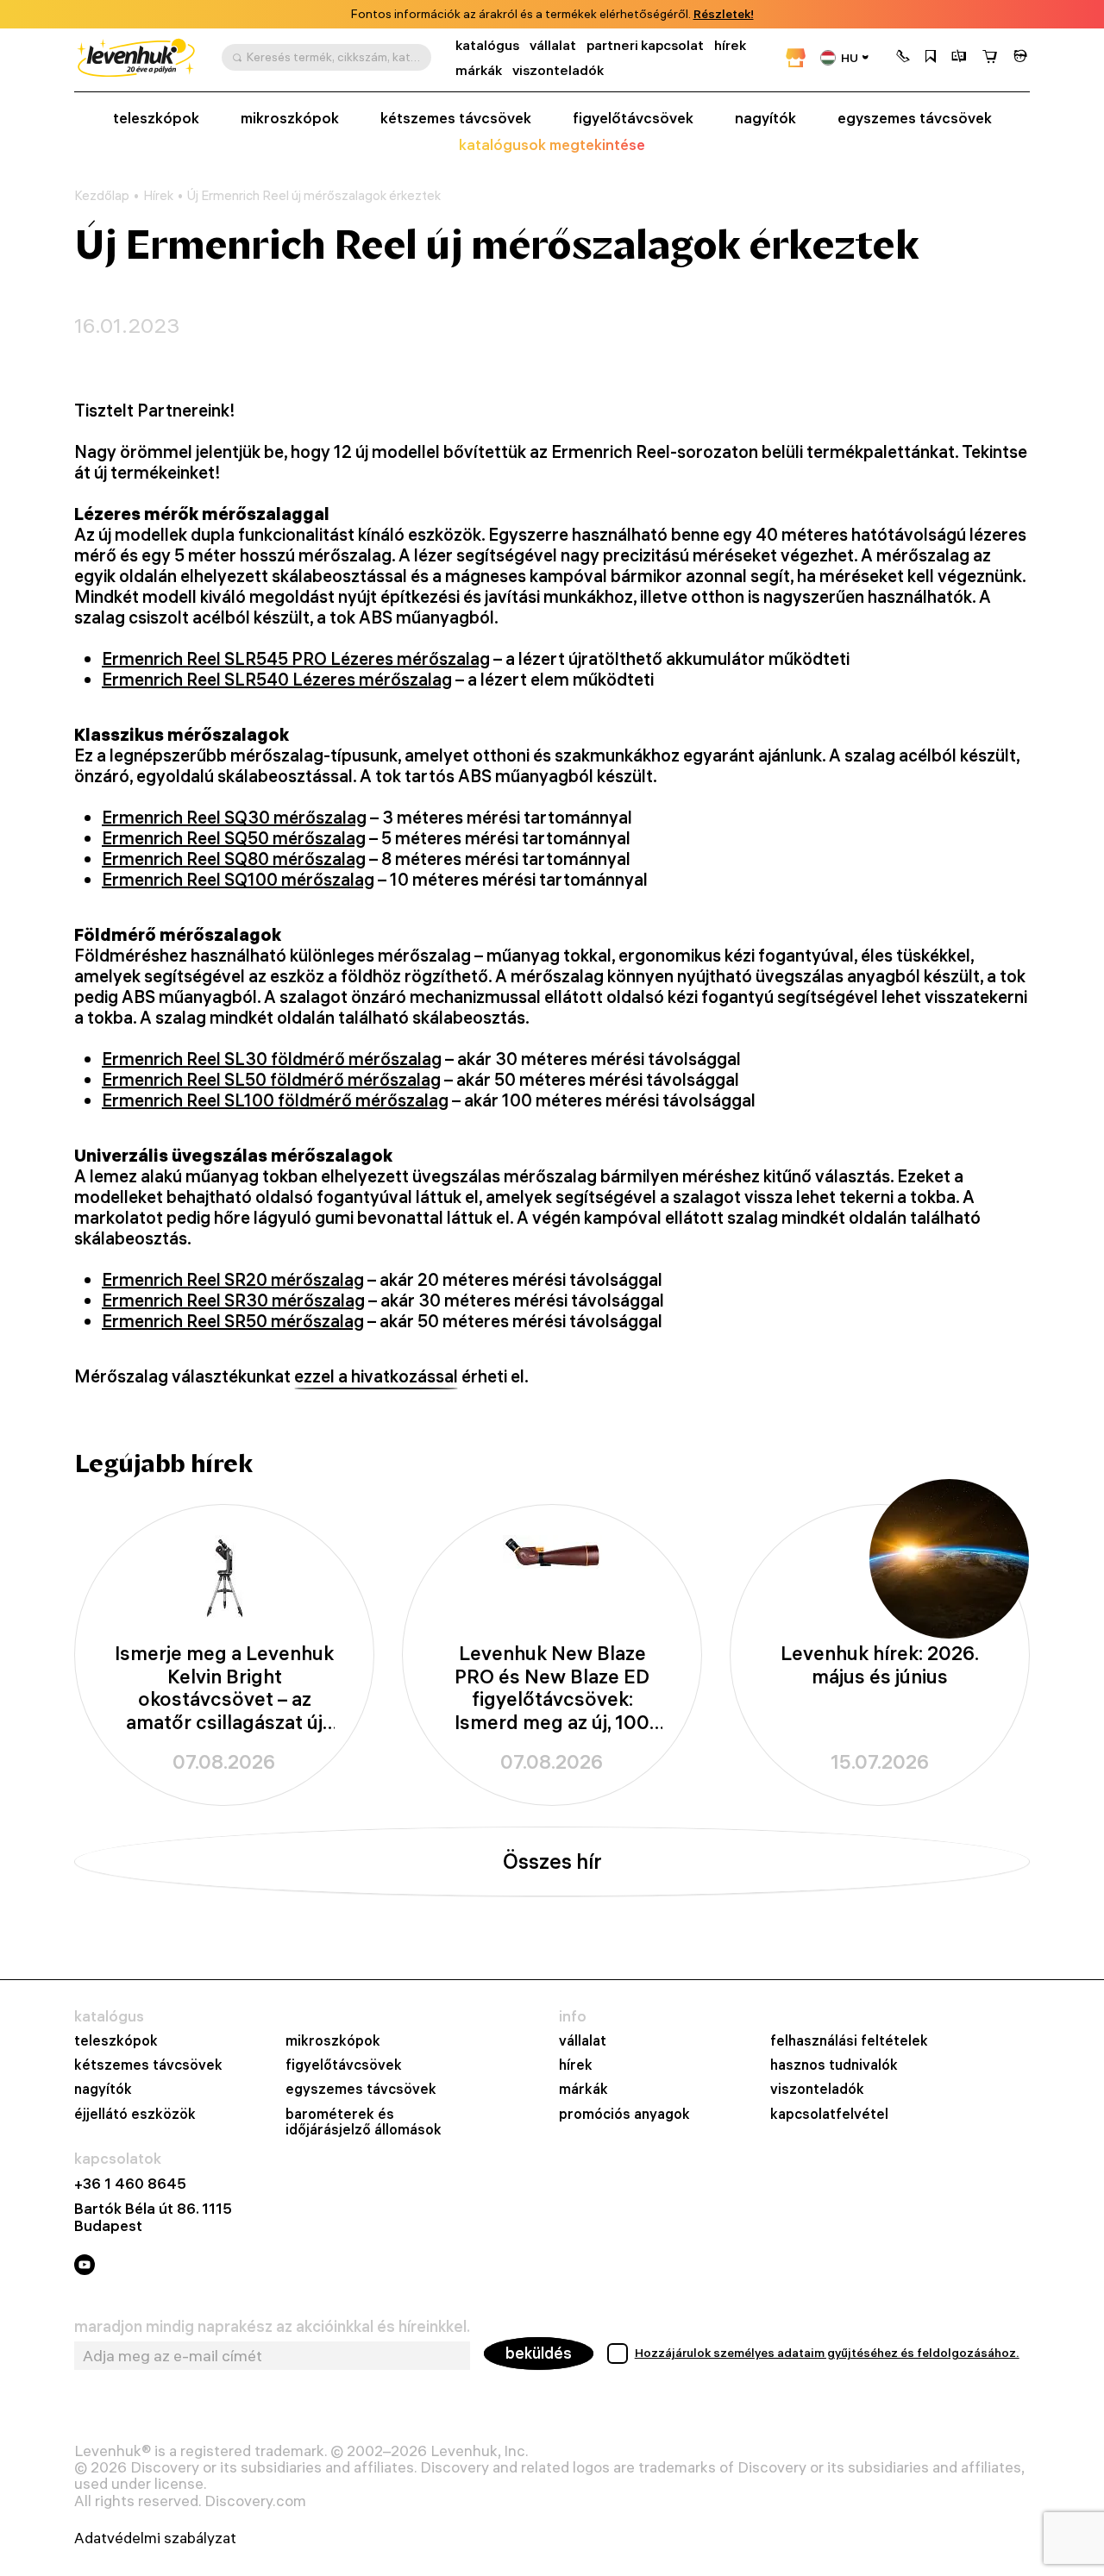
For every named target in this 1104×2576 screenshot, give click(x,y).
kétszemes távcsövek (456, 118)
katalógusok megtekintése (552, 145)
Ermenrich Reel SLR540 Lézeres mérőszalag (277, 679)
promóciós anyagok (624, 2114)
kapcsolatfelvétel (829, 2114)
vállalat (553, 45)
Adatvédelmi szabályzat (155, 2538)
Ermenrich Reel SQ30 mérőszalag (234, 817)
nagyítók (765, 118)
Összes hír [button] (552, 1861)
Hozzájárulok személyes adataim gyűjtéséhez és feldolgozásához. (827, 2353)
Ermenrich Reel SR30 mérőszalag (233, 1300)
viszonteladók (558, 70)
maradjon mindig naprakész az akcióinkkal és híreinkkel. (272, 2327)
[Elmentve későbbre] (931, 58)
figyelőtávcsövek (633, 118)
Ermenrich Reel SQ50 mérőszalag (234, 838)
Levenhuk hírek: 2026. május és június (880, 1665)
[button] (903, 58)
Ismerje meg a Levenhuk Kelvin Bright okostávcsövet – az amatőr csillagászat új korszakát (224, 1688)
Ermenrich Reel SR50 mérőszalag (233, 1321)
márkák (479, 70)
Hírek (158, 196)
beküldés (539, 2353)
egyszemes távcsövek (915, 118)
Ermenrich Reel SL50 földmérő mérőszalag (271, 1079)
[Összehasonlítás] (959, 58)
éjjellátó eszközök (135, 2114)
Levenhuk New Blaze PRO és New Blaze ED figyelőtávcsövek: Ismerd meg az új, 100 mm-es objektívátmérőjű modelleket (552, 1688)
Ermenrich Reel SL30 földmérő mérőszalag (272, 1059)
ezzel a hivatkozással (376, 1376)
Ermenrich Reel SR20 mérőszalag (233, 1279)
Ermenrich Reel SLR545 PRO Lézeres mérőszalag (296, 658)
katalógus (487, 45)
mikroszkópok (290, 118)
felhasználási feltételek (849, 2040)
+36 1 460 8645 (130, 2183)
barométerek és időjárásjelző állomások (364, 2122)
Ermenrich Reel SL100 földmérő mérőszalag (275, 1100)
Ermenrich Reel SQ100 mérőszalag (238, 879)
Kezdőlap (102, 196)
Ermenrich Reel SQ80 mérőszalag (234, 859)
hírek (730, 45)
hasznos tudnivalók (834, 2065)
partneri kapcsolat (645, 45)
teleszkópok (156, 118)
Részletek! (724, 14)
